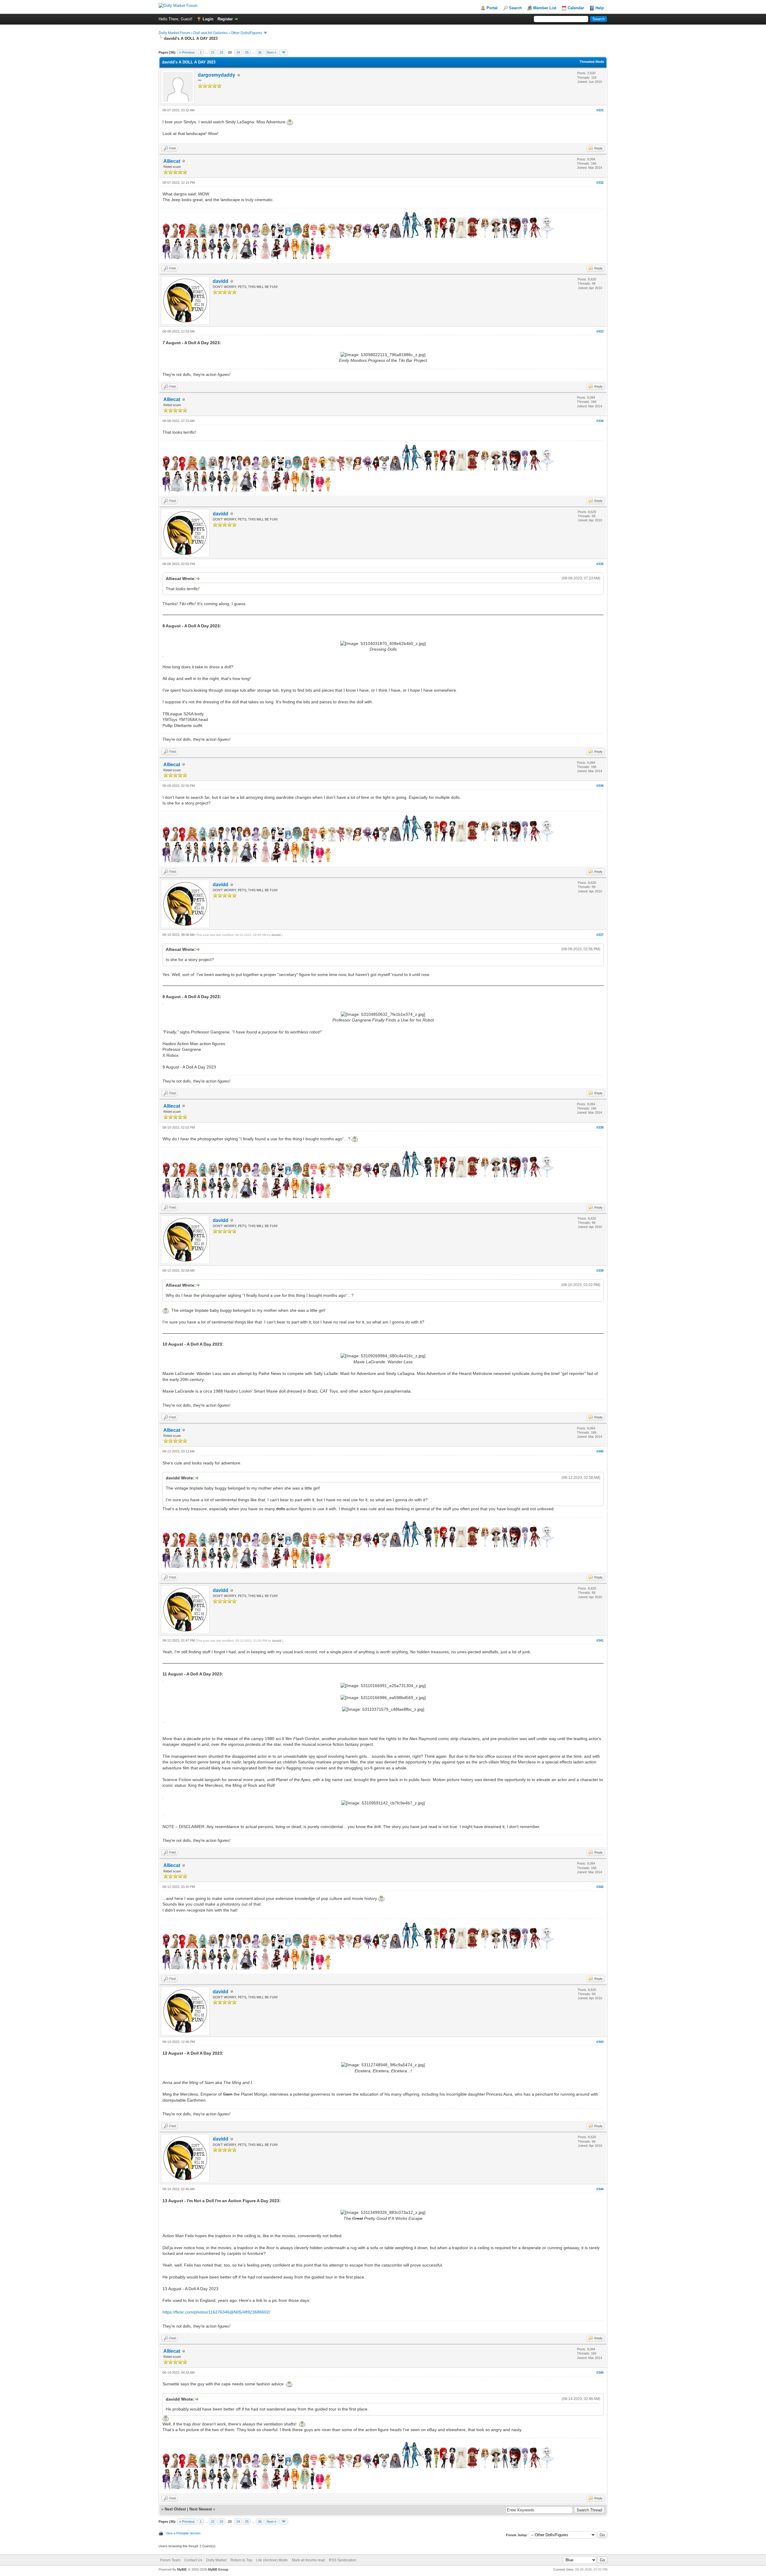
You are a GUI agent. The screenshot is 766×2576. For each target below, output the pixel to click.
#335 (600, 564)
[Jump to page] (284, 52)
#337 (600, 935)
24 (238, 52)
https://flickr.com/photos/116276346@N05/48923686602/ (216, 2312)
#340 (600, 1451)
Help (600, 8)
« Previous (187, 52)
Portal (492, 8)
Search (515, 8)
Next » (271, 52)
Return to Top (241, 2560)
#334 (600, 421)
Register (225, 19)
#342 (600, 1887)
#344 (600, 2189)
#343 (600, 2042)
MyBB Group (218, 2569)
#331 (600, 110)
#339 (600, 1270)
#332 (600, 183)
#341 (600, 1640)
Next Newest (201, 2509)
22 (221, 52)
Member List (545, 8)
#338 (600, 1127)
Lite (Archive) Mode (272, 2560)
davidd (221, 281)
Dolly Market (216, 2560)
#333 (600, 331)
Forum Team (170, 2560)
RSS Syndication (343, 2560)
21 (213, 52)
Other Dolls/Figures (246, 33)
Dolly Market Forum (174, 33)
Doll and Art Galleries (211, 33)
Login (208, 19)
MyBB (182, 2569)
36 (260, 52)
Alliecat (172, 161)
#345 (600, 2372)
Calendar (576, 8)
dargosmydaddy (216, 75)
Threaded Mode (592, 62)
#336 (600, 786)
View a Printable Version (183, 2533)
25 (247, 52)
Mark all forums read (308, 2560)
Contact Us (193, 2560)
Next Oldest (175, 2509)
